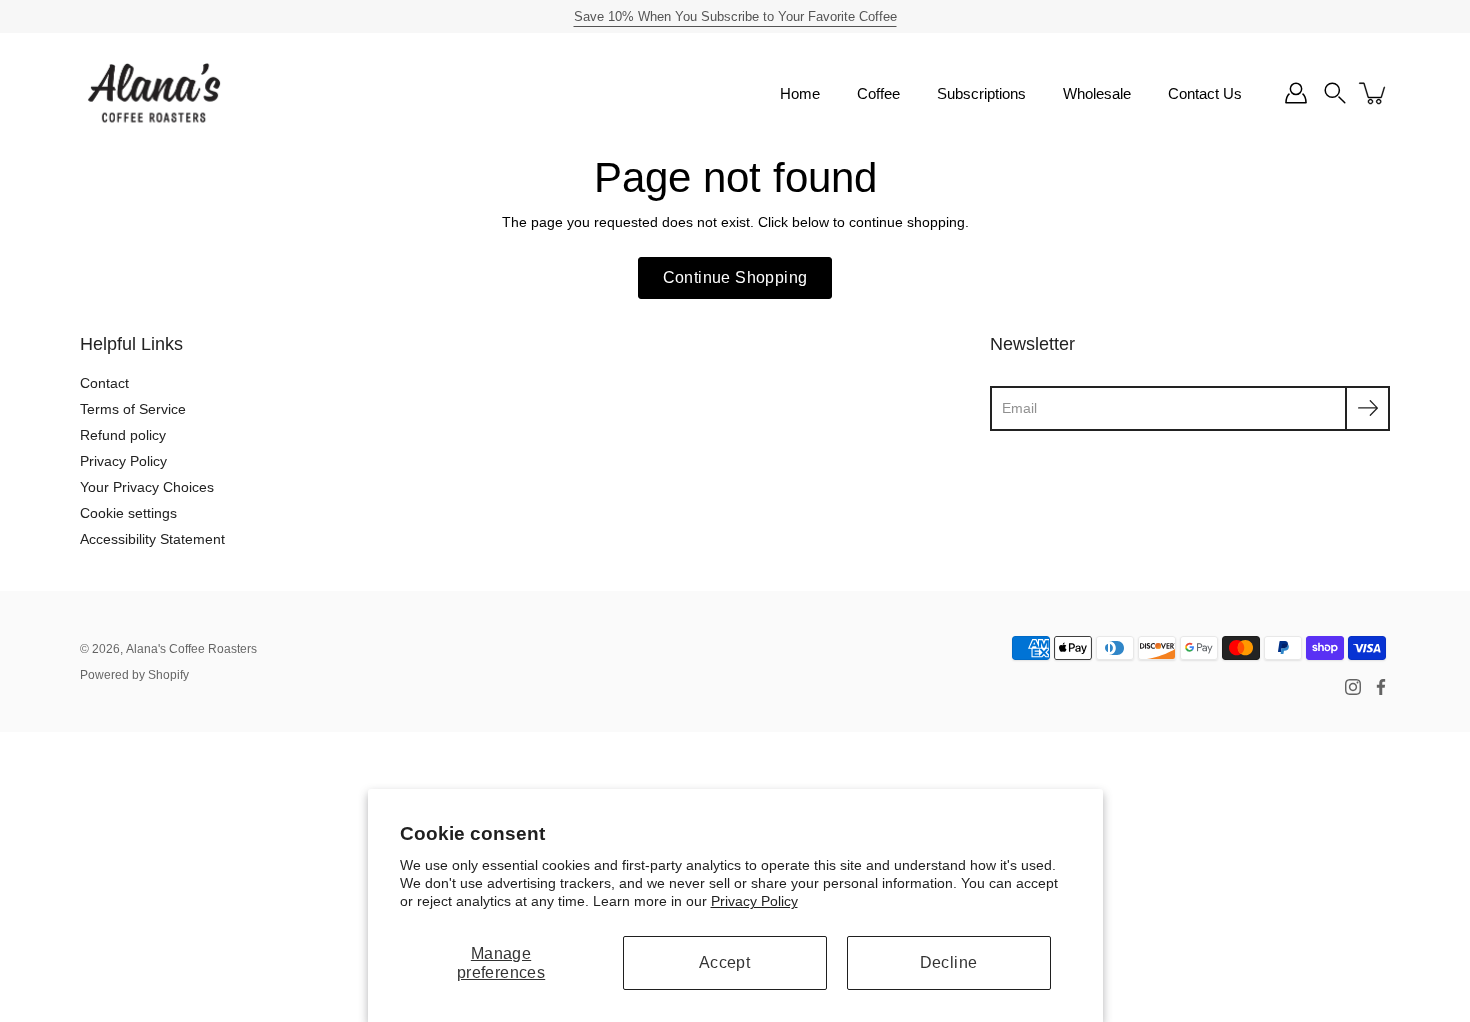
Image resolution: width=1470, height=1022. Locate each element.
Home (800, 93)
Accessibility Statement (152, 539)
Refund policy (123, 435)
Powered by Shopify (134, 675)
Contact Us (1205, 93)
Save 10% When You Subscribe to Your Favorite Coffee (735, 16)
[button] (1335, 93)
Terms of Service (133, 409)
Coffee (878, 93)
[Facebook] (1381, 687)
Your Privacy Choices (147, 487)
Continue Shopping (735, 277)
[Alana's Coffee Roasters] (155, 93)
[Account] (1296, 93)
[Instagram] (1353, 687)
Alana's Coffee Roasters (191, 649)
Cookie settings (128, 513)
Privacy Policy (754, 901)
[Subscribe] (1367, 408)
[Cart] (1374, 93)
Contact (104, 383)
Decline (949, 962)
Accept (724, 962)
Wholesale (1097, 93)
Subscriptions (981, 93)
